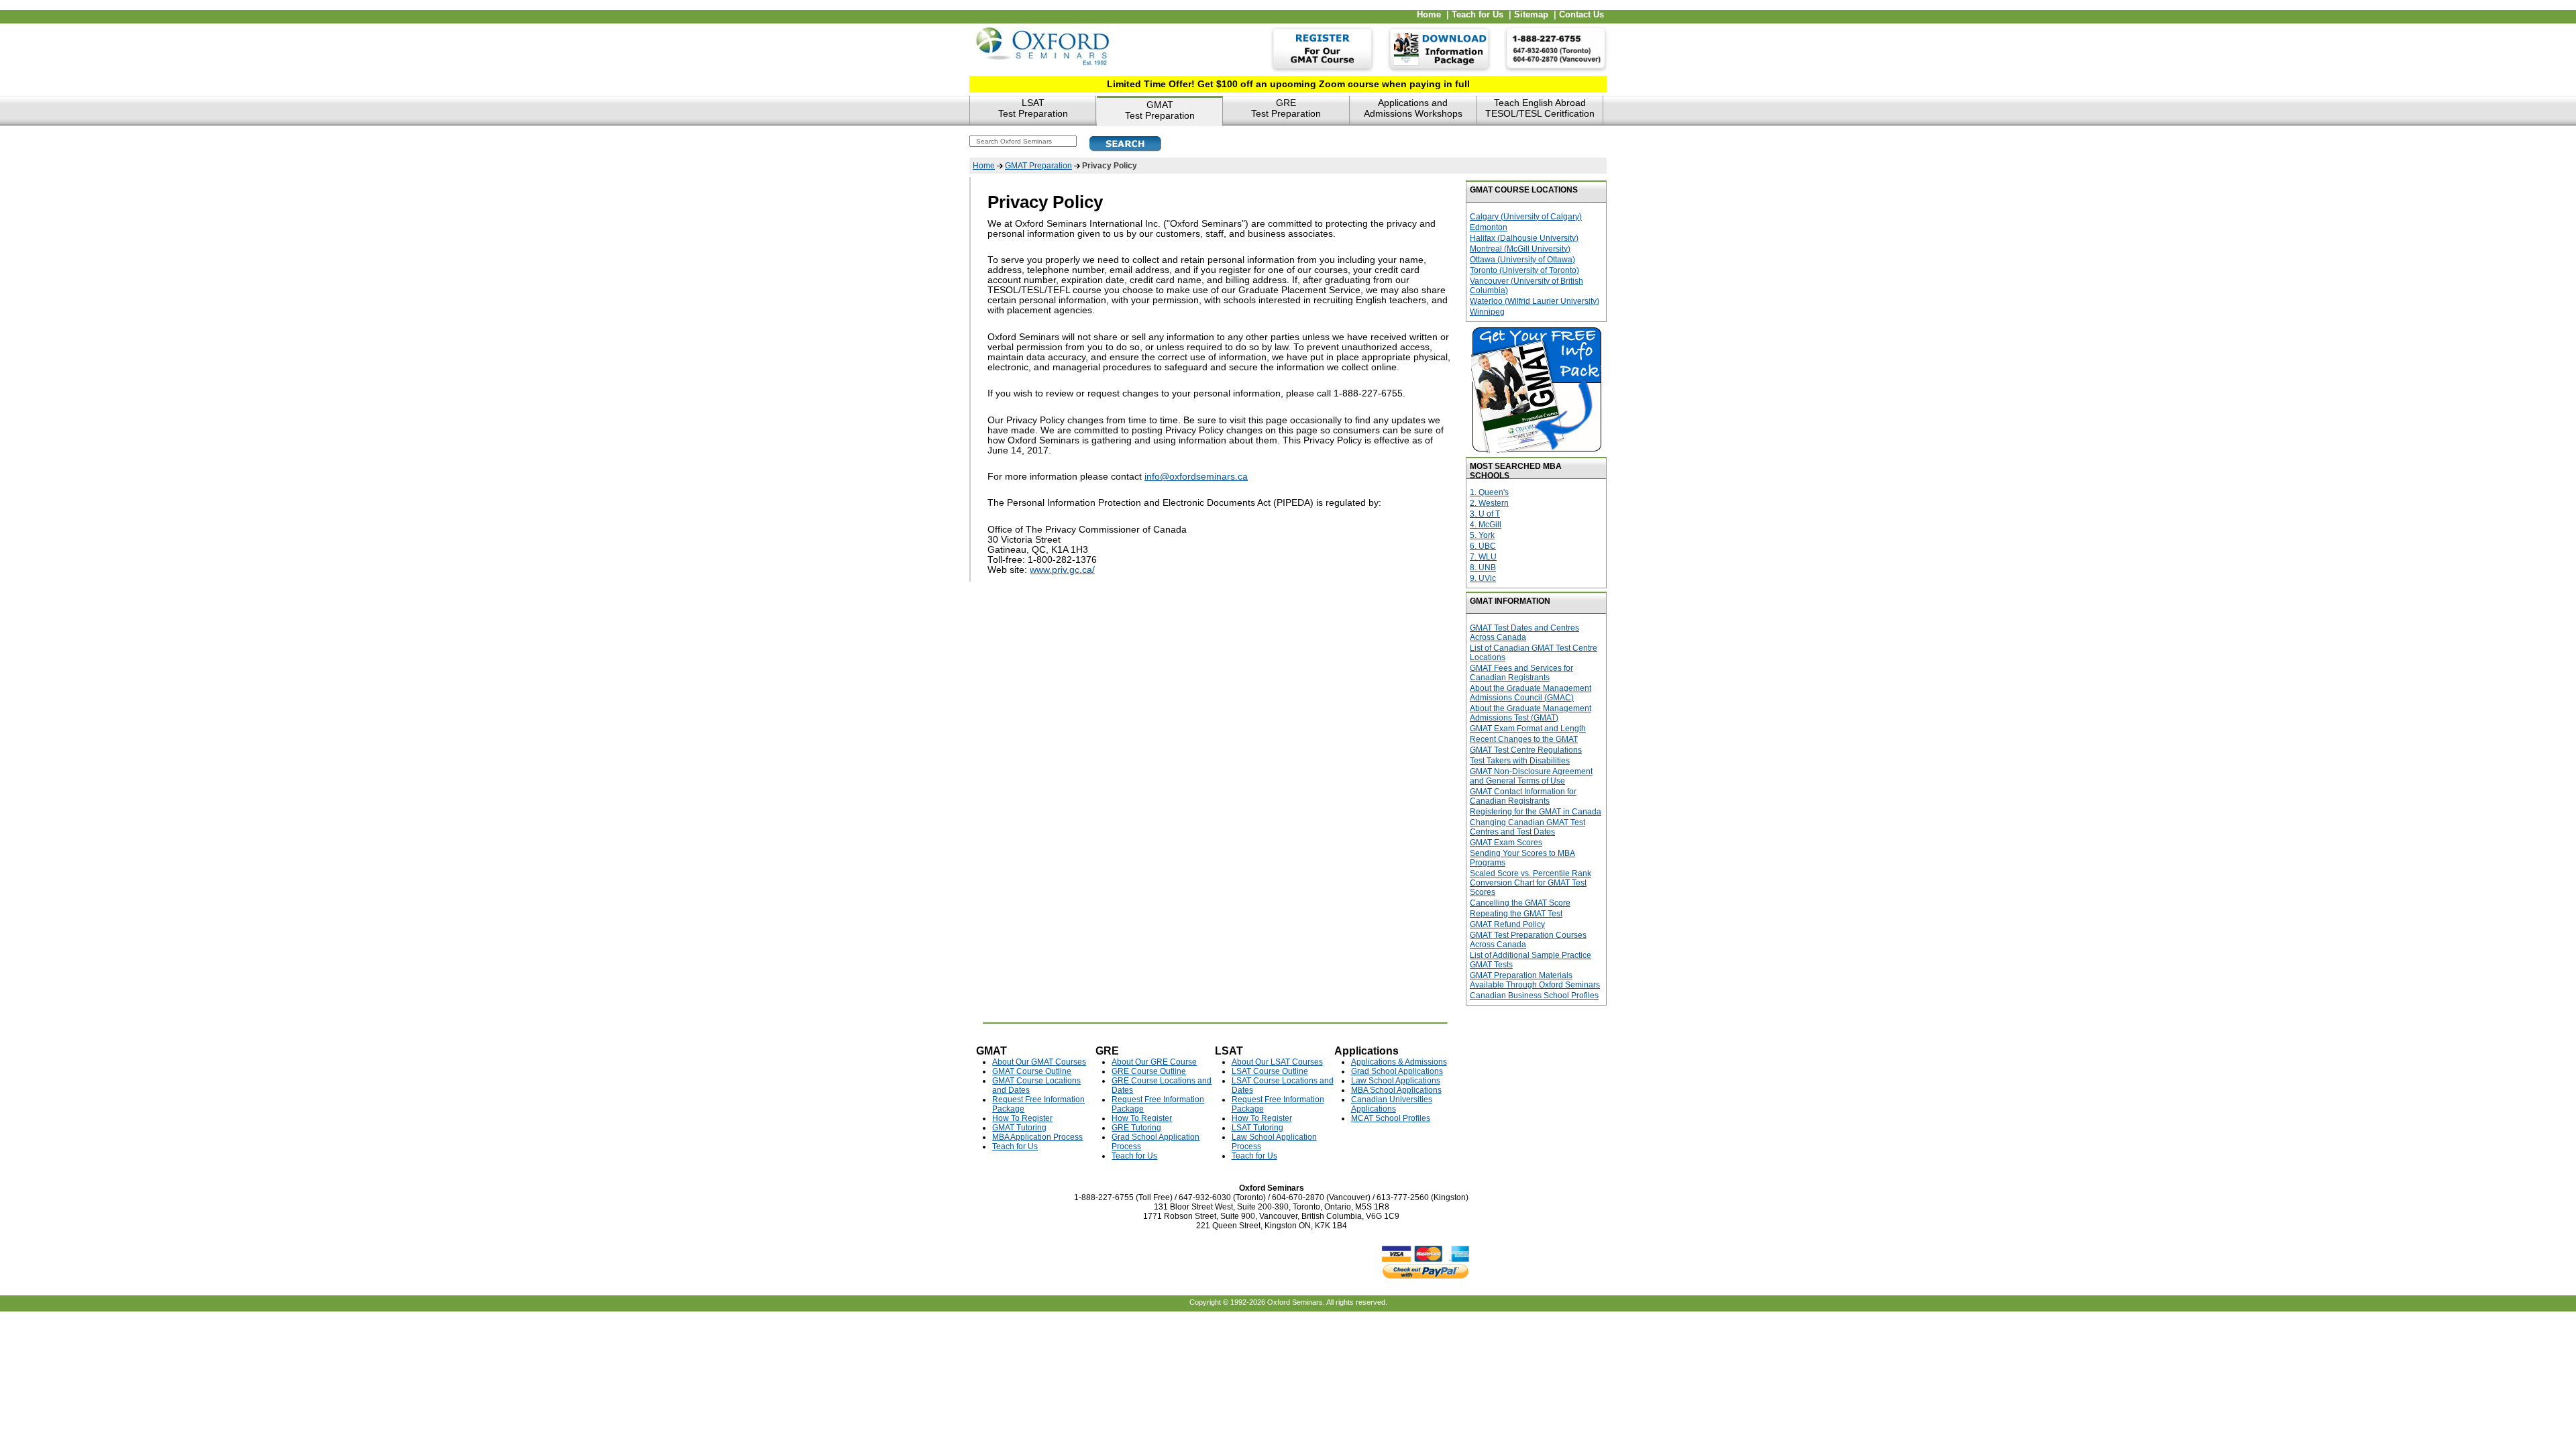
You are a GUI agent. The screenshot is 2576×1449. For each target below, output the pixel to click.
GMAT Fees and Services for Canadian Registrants (1521, 673)
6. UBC (1483, 546)
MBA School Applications (1396, 1090)
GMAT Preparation (1038, 166)
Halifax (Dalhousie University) (1524, 238)
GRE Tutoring (1136, 1128)
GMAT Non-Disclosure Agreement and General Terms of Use (1531, 776)
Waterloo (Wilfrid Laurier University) (1535, 301)
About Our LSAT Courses (1277, 1062)
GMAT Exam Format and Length (1528, 729)
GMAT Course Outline (1032, 1071)
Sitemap (1531, 15)
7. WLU (1483, 557)
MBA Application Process (1037, 1137)
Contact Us (1581, 15)
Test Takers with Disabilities (1520, 761)
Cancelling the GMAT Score (1520, 903)
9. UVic (1483, 578)
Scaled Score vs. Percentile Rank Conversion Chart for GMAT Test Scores (1531, 883)
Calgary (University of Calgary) (1526, 217)
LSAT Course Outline (1270, 1071)
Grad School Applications (1397, 1071)
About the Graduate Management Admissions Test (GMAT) (1531, 713)
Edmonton (1489, 227)
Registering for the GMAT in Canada (1536, 812)
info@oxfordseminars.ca (1196, 477)
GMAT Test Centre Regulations (1526, 750)
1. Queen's (1489, 492)
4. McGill (1486, 525)
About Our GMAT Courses (1039, 1062)
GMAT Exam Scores (1506, 843)
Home (1429, 15)
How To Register (1022, 1118)
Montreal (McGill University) (1520, 249)
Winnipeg (1487, 312)
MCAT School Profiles (1391, 1118)
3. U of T (1485, 514)
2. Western (1489, 503)
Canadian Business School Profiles (1534, 996)
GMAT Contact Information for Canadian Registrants (1523, 796)
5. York (1482, 535)
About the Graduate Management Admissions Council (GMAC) (1531, 693)
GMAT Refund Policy (1507, 924)
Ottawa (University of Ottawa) (1522, 260)
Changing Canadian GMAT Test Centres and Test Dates (1527, 827)
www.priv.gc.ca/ (1062, 570)
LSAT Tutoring (1257, 1128)
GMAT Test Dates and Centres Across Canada (1524, 633)
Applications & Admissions (1399, 1062)
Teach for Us (1478, 15)
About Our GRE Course (1154, 1062)
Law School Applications (1396, 1081)
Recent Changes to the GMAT (1524, 739)
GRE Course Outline (1149, 1071)
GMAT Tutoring (1019, 1128)
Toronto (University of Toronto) (1524, 270)
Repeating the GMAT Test (1516, 914)
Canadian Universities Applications (1392, 1104)
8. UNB (1483, 568)
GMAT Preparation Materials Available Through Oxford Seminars (1535, 980)
